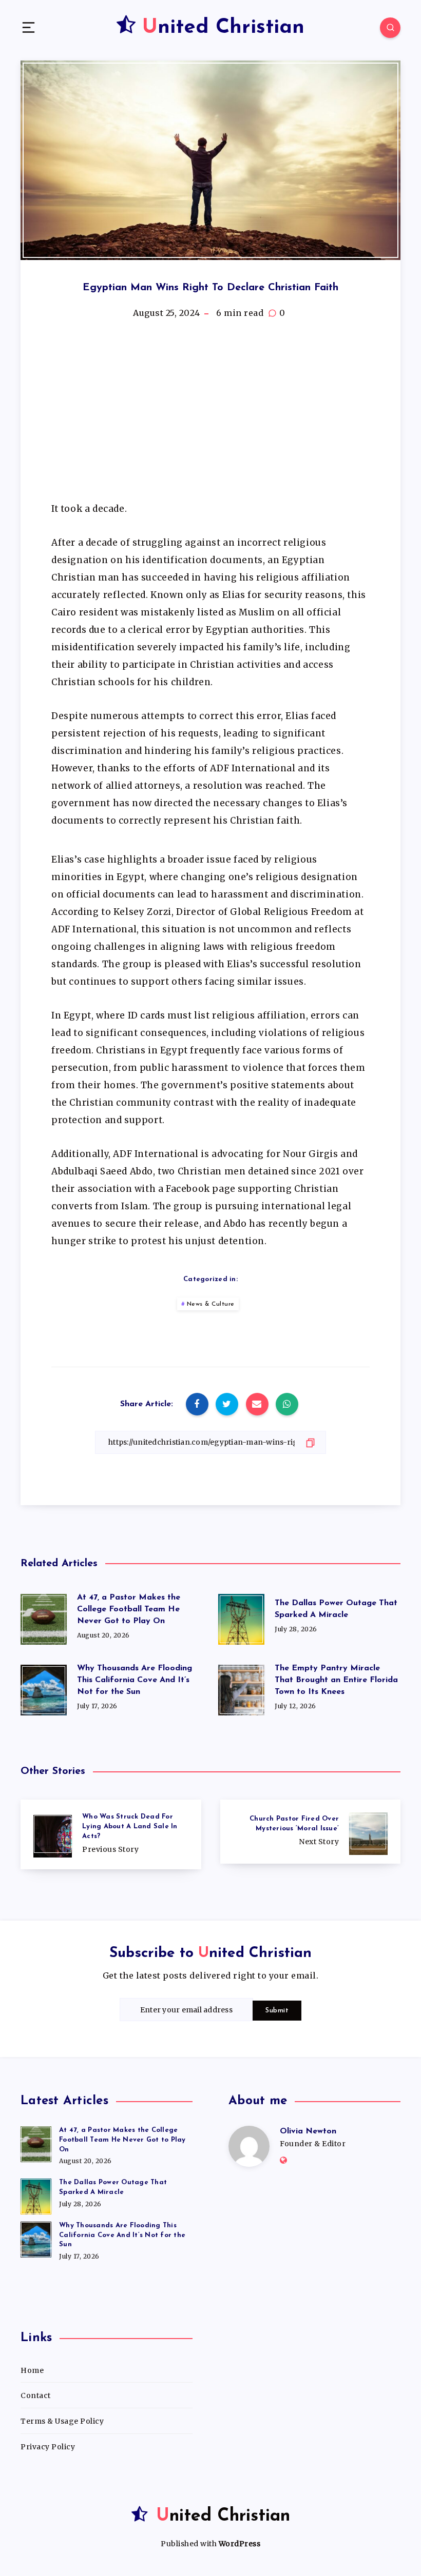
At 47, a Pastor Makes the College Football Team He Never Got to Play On (129, 1609)
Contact (36, 2395)
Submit (277, 2011)
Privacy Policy (48, 2447)
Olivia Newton (308, 2131)
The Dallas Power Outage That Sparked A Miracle (336, 1609)
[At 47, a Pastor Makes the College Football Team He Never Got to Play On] (36, 2143)
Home (32, 2370)
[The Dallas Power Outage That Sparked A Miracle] (36, 2195)
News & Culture (211, 1304)
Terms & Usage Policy (62, 2421)
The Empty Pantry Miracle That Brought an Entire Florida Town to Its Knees (336, 1680)
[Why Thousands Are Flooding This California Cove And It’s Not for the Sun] (36, 2238)
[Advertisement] (210, 415)
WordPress (240, 2544)
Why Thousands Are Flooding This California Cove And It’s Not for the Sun (135, 1680)
